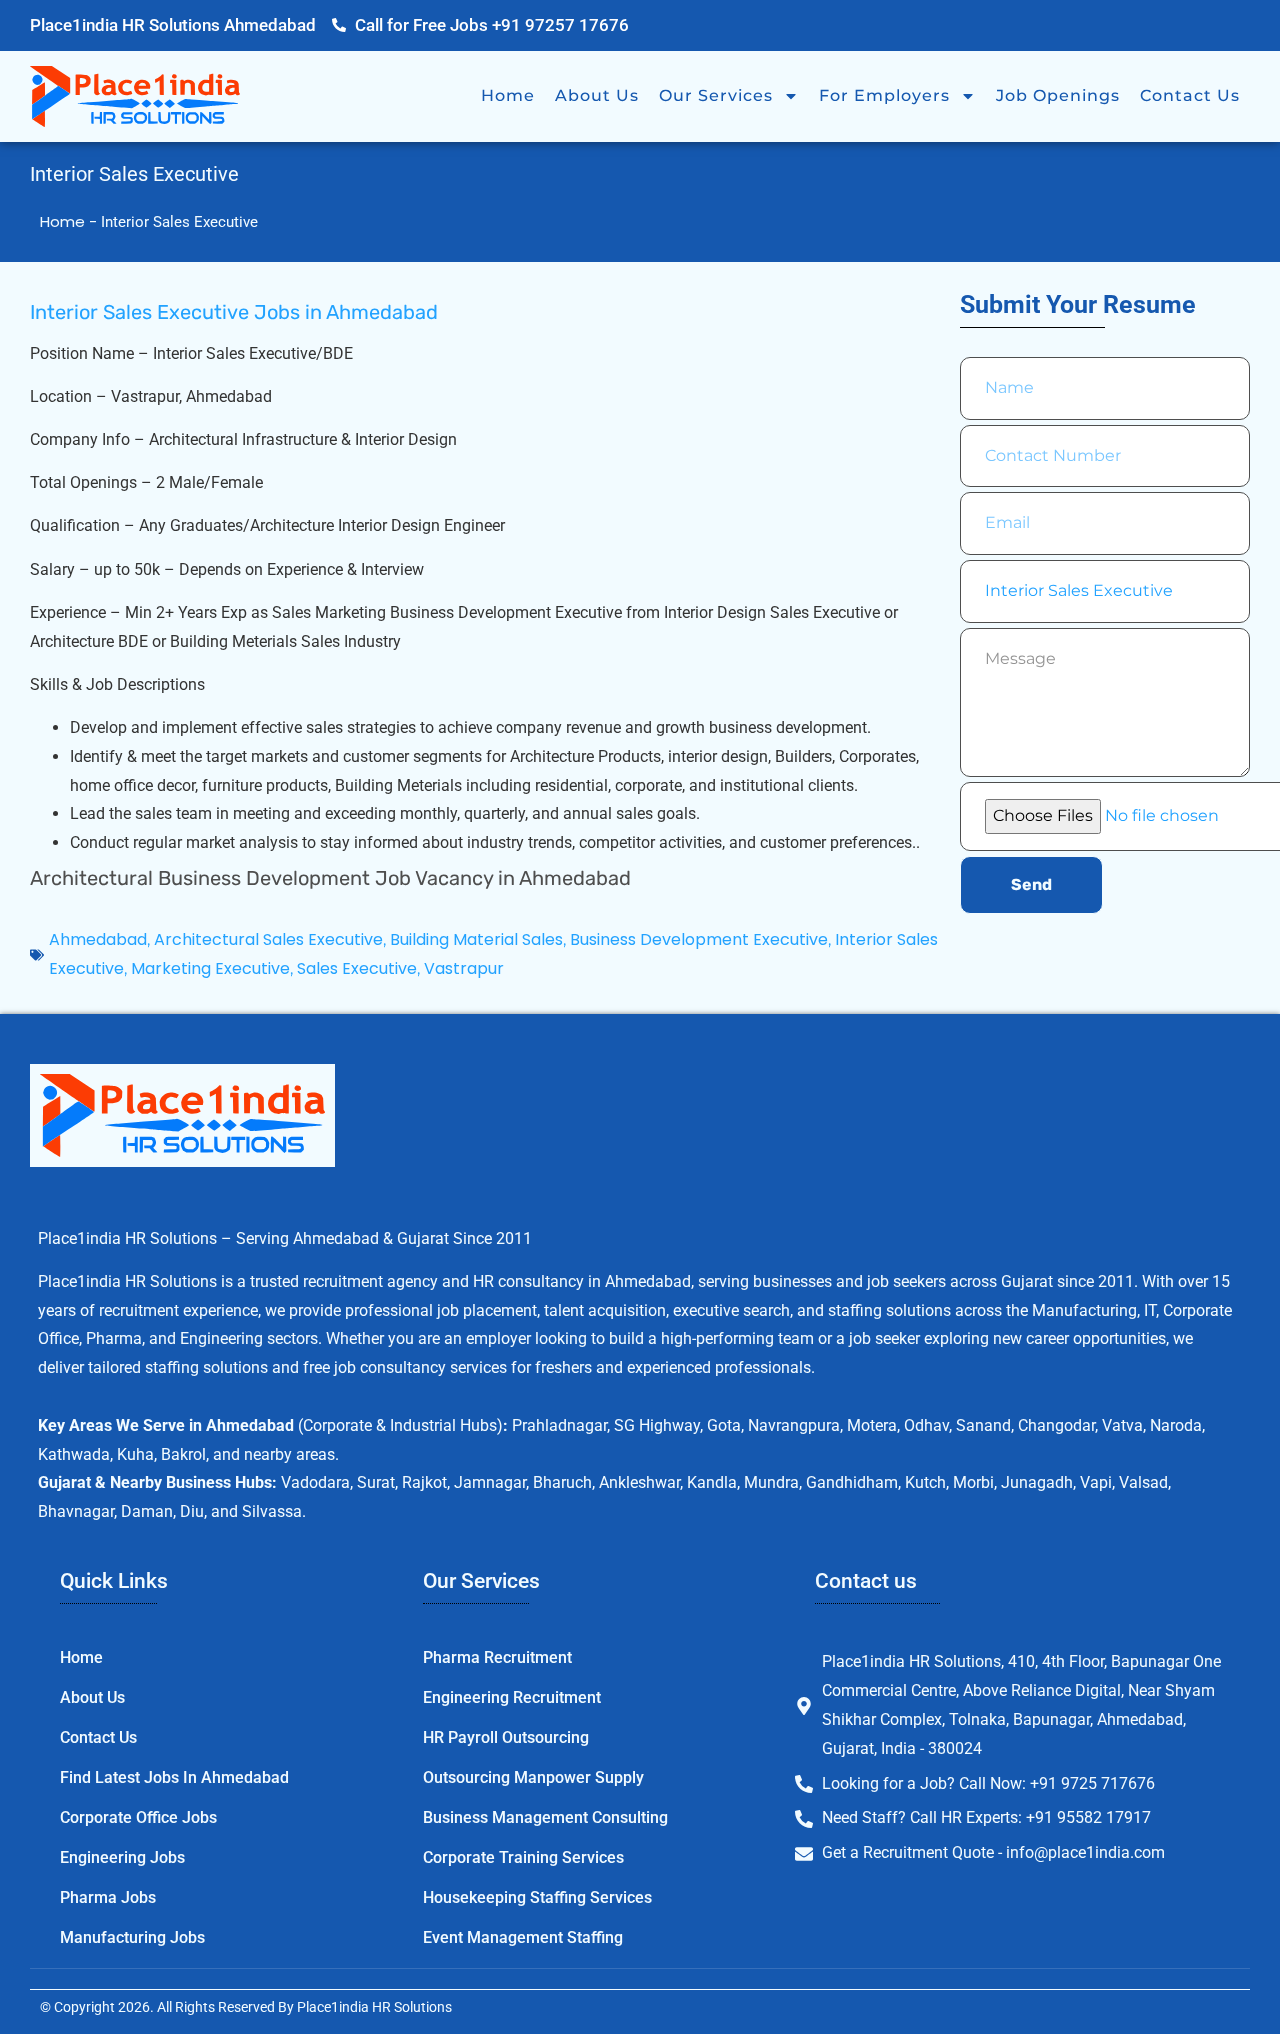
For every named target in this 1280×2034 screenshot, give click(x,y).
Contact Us (1190, 95)
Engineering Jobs (122, 1857)
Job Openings (1058, 95)
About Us (597, 95)
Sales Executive (357, 968)
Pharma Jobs (108, 1897)
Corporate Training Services (523, 1857)
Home (508, 95)
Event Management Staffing (523, 1937)
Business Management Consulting (545, 1817)
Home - (70, 221)
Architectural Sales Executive (268, 939)
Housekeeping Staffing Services (537, 1897)
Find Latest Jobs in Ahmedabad (174, 1777)
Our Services (716, 95)
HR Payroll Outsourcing (506, 1737)
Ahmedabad (98, 939)
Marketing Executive (210, 968)
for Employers (884, 95)
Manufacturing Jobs (132, 1937)
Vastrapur (464, 968)
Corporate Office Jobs (138, 1817)
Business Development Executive (699, 939)
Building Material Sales (476, 939)
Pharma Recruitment (497, 1657)
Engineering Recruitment (512, 1697)
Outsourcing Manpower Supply (533, 1777)
